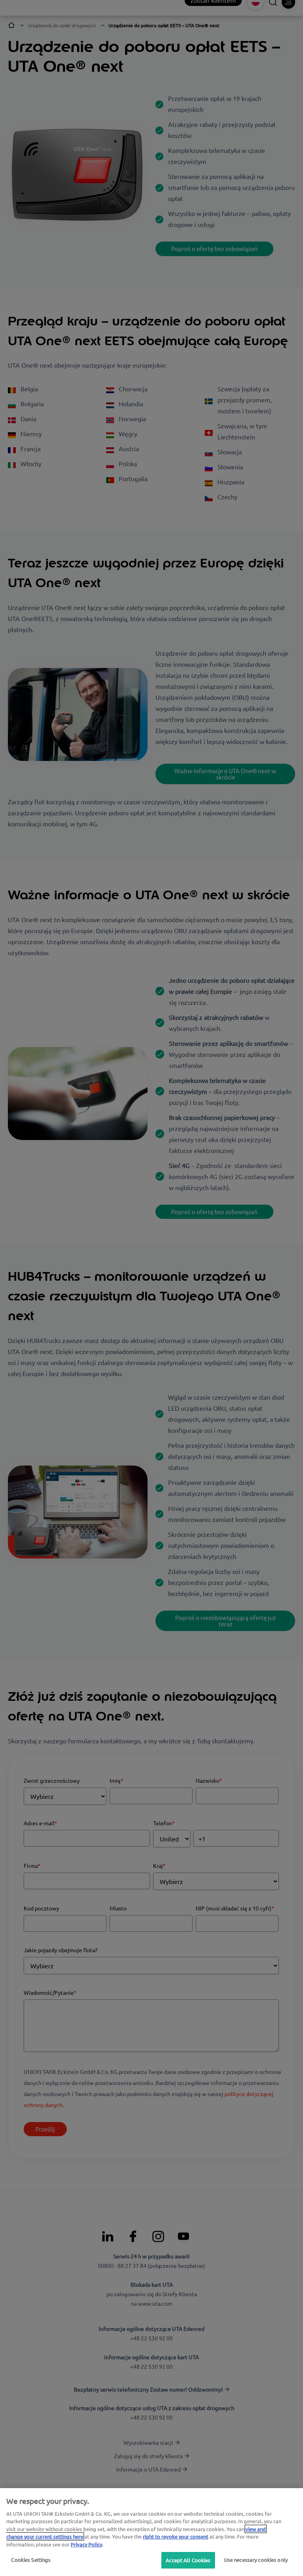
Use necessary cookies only (256, 2560)
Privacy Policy (86, 2544)
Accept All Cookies (188, 2560)
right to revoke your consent (176, 2536)
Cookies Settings (31, 2560)
